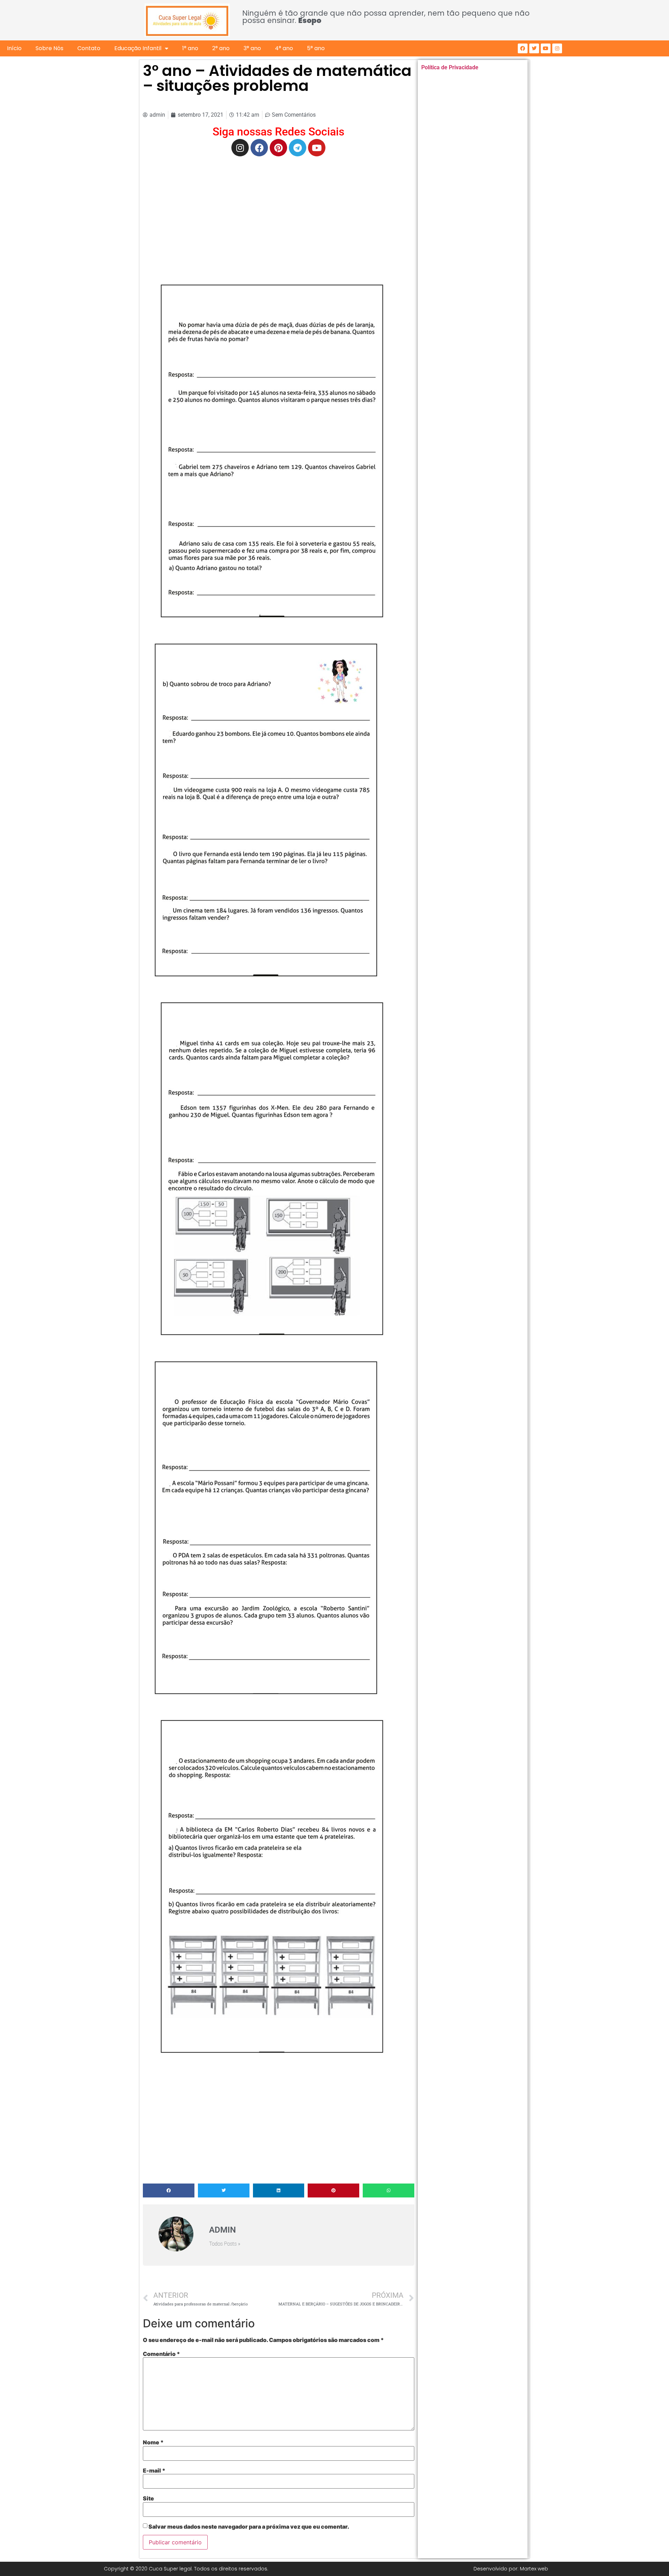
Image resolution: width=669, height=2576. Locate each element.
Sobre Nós (49, 48)
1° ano (190, 48)
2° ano (221, 48)
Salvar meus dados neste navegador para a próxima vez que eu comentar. (249, 2527)
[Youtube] (546, 48)
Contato (89, 48)
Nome (153, 2442)
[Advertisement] (279, 212)
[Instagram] (557, 48)
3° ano (252, 48)
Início (14, 48)
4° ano (284, 48)
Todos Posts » (225, 2244)
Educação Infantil (138, 48)
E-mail (154, 2470)
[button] (169, 2190)
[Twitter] (534, 48)
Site (148, 2498)
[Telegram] (298, 148)
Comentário (162, 2354)
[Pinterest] (278, 148)
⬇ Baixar (269, 451)
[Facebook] (523, 48)
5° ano (316, 48)
